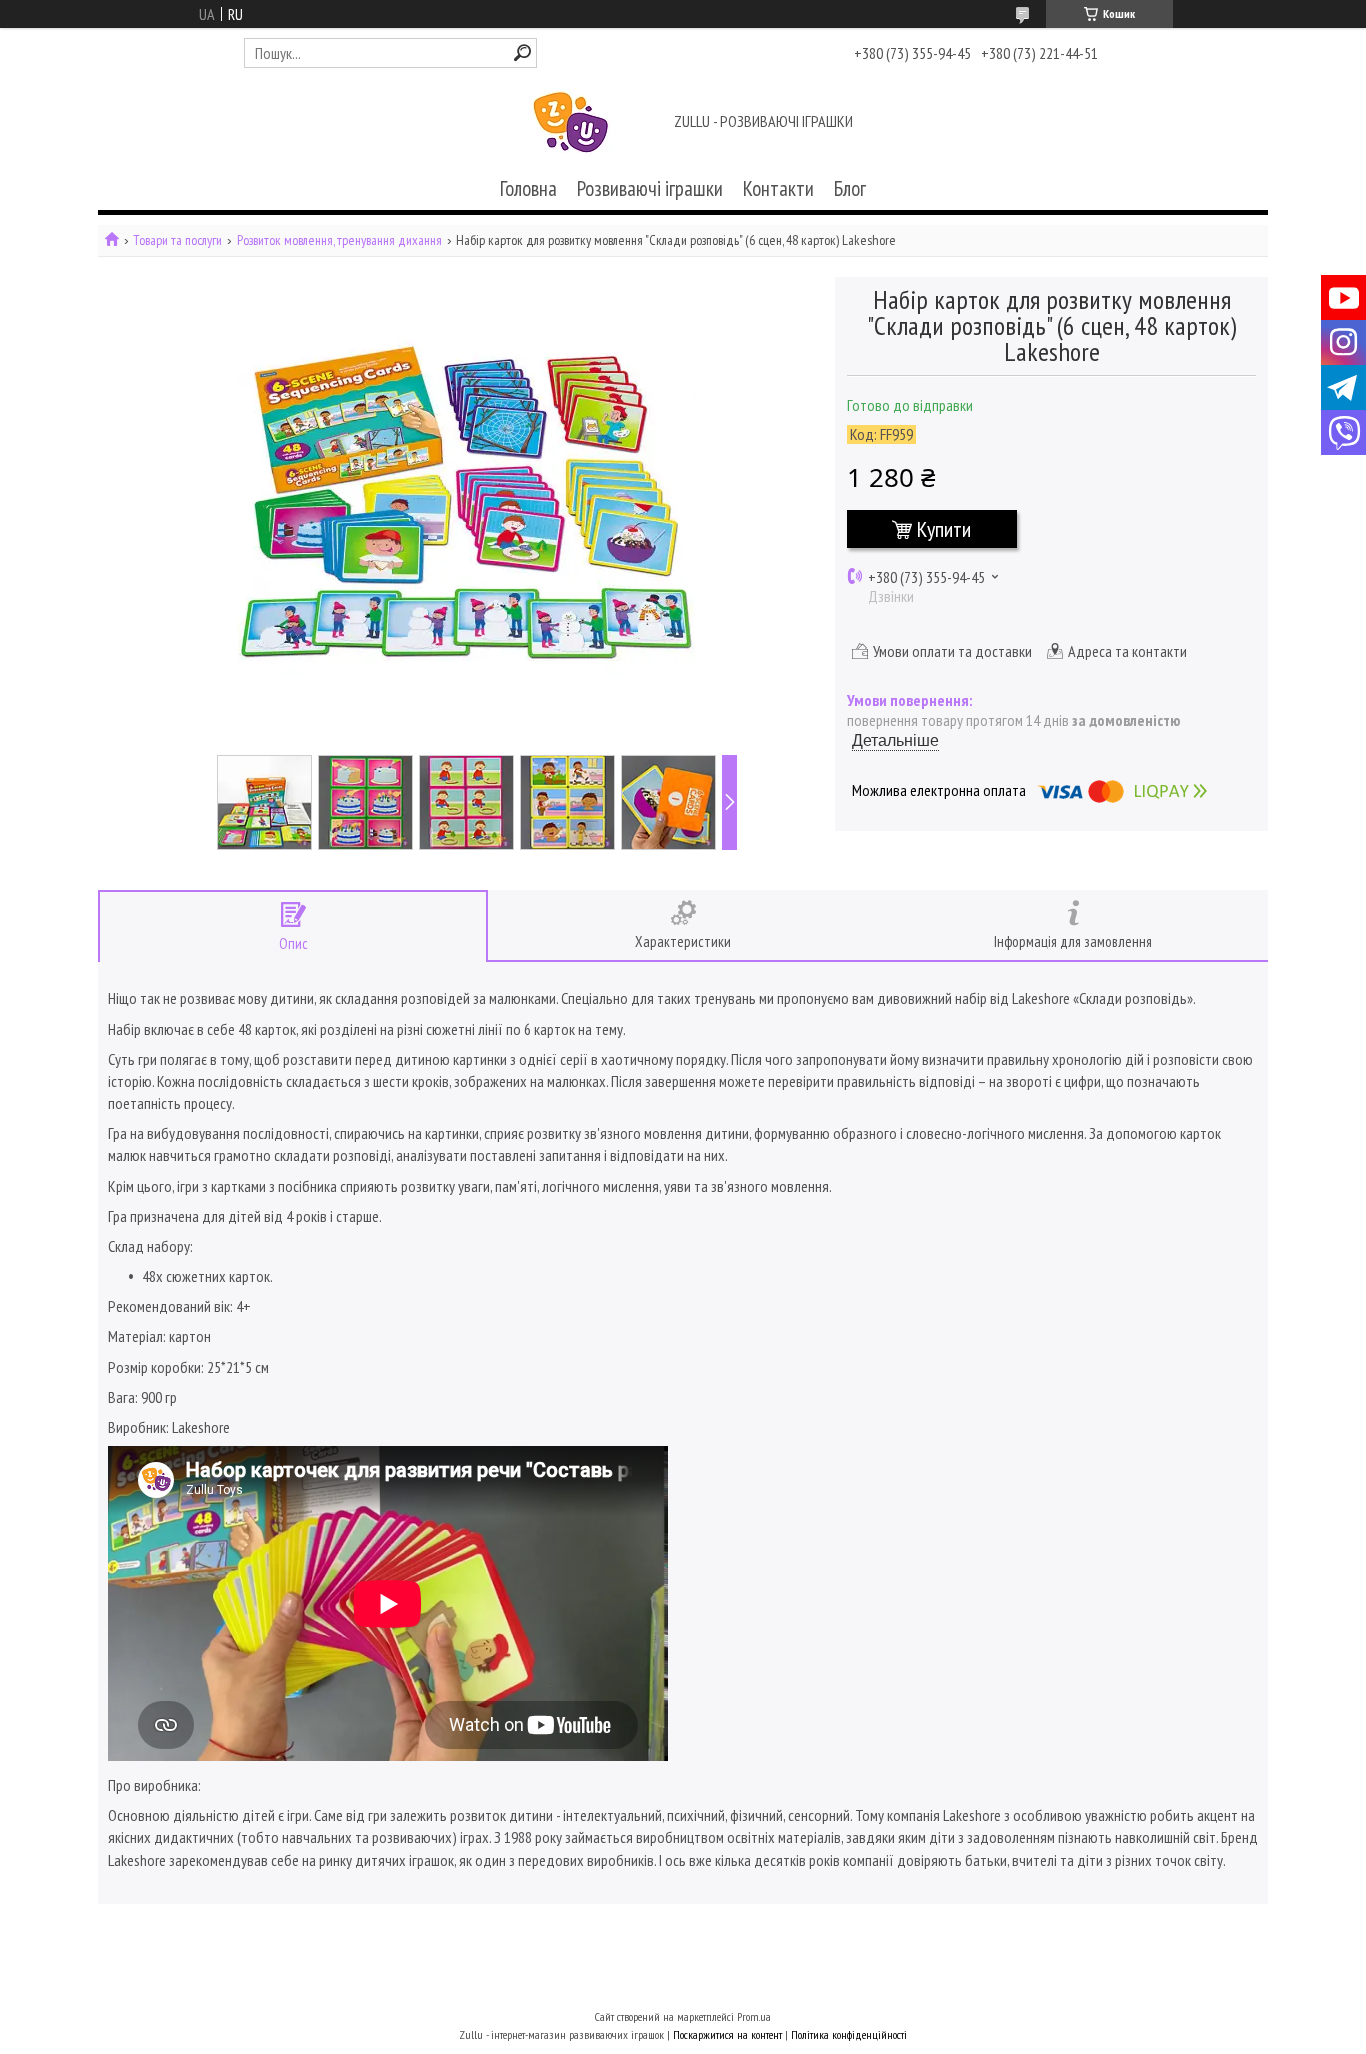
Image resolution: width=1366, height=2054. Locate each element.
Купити (944, 529)
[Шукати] (522, 52)
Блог (850, 188)
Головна (528, 188)
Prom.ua (754, 2016)
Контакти (778, 188)
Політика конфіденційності (849, 2034)
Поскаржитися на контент (727, 2034)
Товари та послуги (177, 240)
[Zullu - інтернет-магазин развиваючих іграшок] (571, 123)
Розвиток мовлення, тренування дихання (339, 240)
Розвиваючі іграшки (650, 188)
